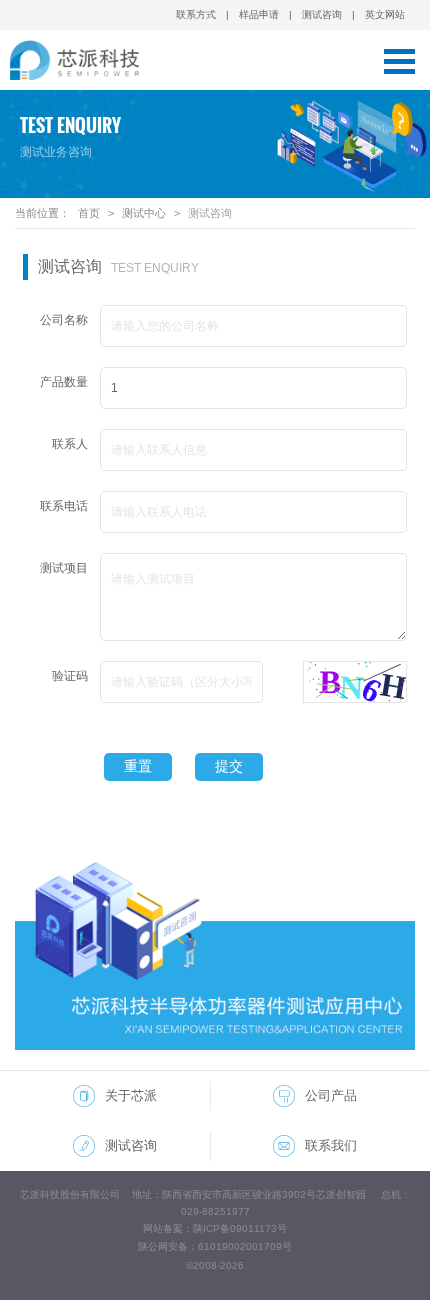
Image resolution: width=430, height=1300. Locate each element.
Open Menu (399, 61)
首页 (89, 213)
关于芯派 (131, 1095)
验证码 (70, 676)
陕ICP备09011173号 (240, 1228)
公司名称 (64, 320)
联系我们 (331, 1145)
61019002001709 (240, 1246)
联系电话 (64, 506)
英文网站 (385, 14)
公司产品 (331, 1095)
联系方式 (196, 14)
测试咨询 (322, 14)
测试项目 (64, 568)
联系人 (70, 444)
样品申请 (259, 14)
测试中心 (144, 213)
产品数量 (64, 382)
